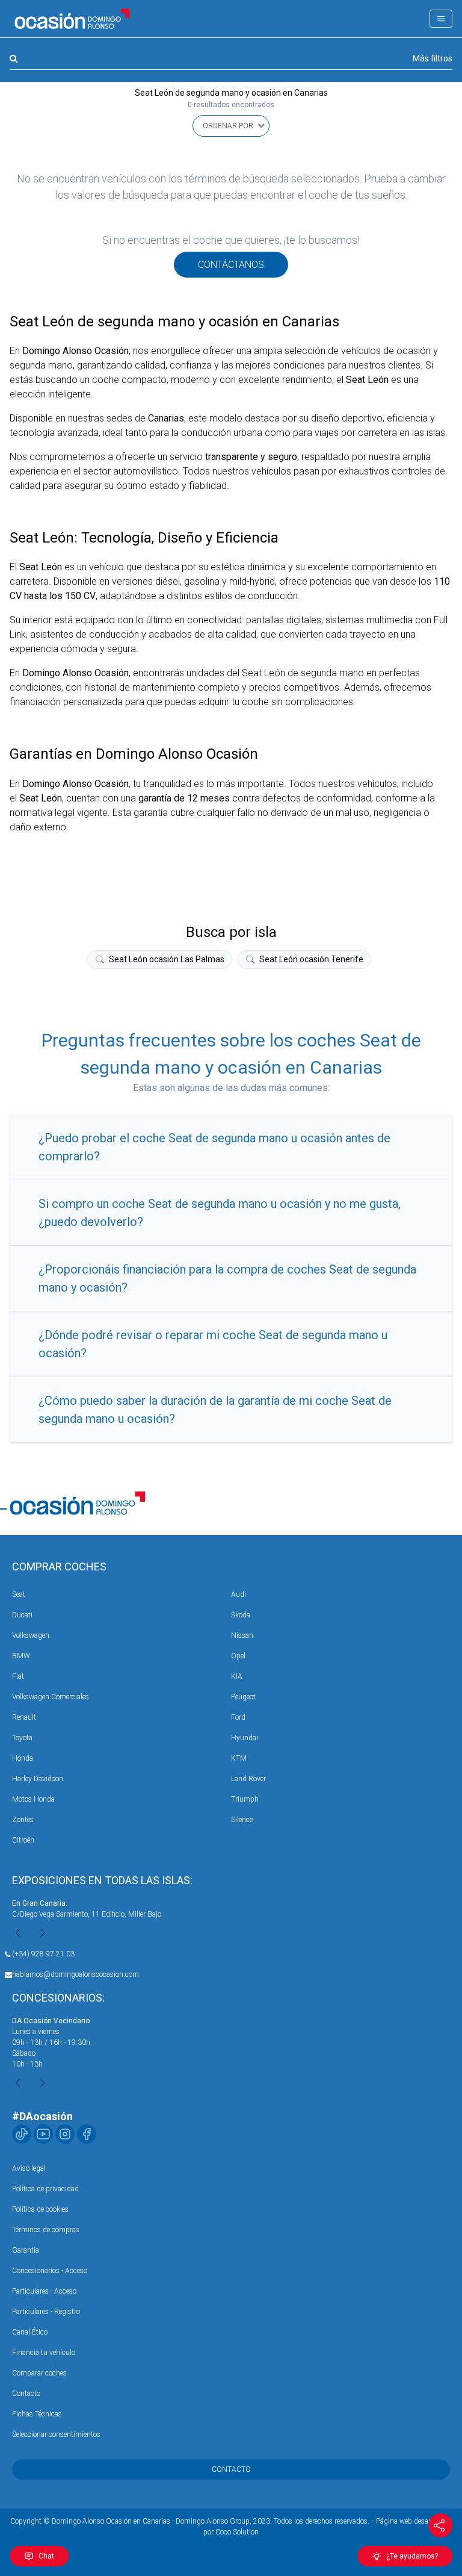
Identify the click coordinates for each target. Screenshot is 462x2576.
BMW (21, 1656)
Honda (23, 1758)
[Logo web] (72, 19)
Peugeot (243, 1697)
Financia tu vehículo (44, 2353)
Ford (238, 1717)
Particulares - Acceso (44, 2291)
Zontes (23, 1820)
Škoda (241, 1615)
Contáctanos (231, 265)
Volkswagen (31, 1635)
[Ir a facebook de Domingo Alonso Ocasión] (87, 2134)
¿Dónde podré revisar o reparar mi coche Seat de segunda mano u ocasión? (213, 1344)
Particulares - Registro (46, 2312)
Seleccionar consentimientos (56, 2434)
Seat (19, 1594)
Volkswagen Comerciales (51, 1697)
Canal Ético (30, 2332)
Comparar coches (39, 2373)
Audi (239, 1594)
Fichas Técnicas (37, 2414)
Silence (242, 1820)
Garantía (26, 2250)
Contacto (26, 2394)
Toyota (22, 1738)
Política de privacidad (45, 2189)
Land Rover (248, 1779)
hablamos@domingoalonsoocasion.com (75, 1974)
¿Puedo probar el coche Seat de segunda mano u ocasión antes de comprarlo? (214, 1147)
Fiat (18, 1676)
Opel (238, 1656)
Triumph (245, 1799)
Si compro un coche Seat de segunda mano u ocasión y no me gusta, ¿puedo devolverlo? (220, 1213)
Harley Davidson (38, 1779)
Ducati (22, 1615)
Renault (24, 1717)
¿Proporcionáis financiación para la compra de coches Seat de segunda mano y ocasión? (227, 1278)
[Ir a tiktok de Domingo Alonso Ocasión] (22, 2134)
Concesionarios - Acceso (50, 2271)
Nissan (242, 1635)
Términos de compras (46, 2230)
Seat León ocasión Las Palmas (167, 959)
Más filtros (433, 58)
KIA (237, 1676)
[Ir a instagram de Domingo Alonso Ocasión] (65, 2134)
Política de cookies (40, 2209)
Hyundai (245, 1738)
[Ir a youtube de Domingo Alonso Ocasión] (43, 2134)
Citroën (23, 1840)
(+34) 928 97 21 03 (43, 1954)
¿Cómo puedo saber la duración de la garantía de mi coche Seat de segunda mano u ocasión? (215, 1410)
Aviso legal (29, 2168)
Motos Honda (33, 1799)
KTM (239, 1758)
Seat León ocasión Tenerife (311, 959)
